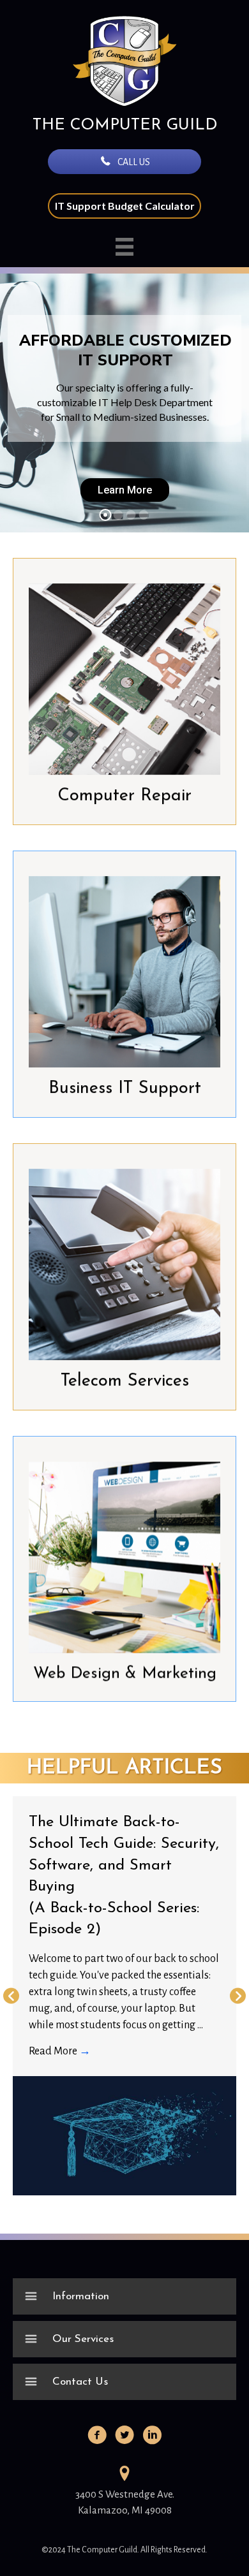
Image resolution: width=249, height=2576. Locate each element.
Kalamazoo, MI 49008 (125, 2510)
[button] (124, 162)
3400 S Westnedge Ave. (125, 2494)
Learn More (125, 489)
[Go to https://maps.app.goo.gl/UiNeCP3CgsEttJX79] (124, 2475)
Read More (60, 2051)
